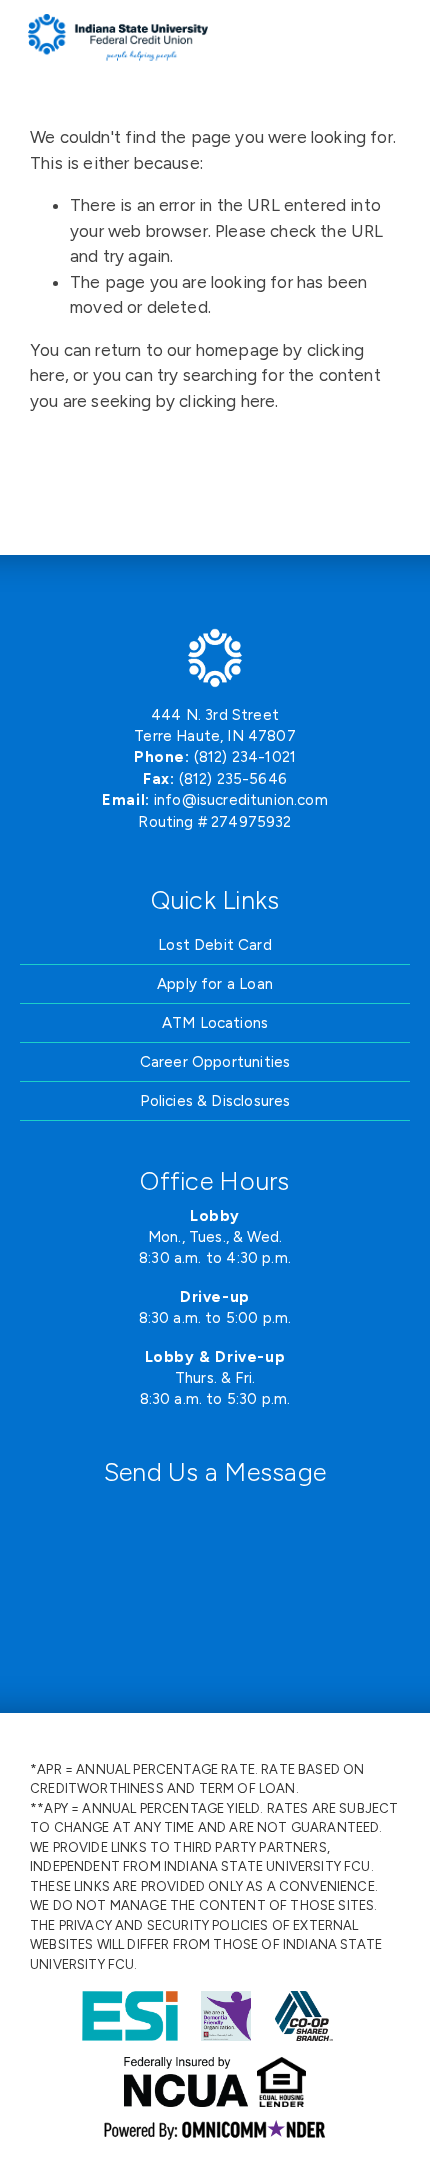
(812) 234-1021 (245, 757)
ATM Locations (215, 1023)
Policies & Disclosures (215, 1101)
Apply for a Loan (215, 984)
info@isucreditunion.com (241, 800)
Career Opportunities (215, 1062)
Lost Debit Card (215, 945)
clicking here (227, 401)
